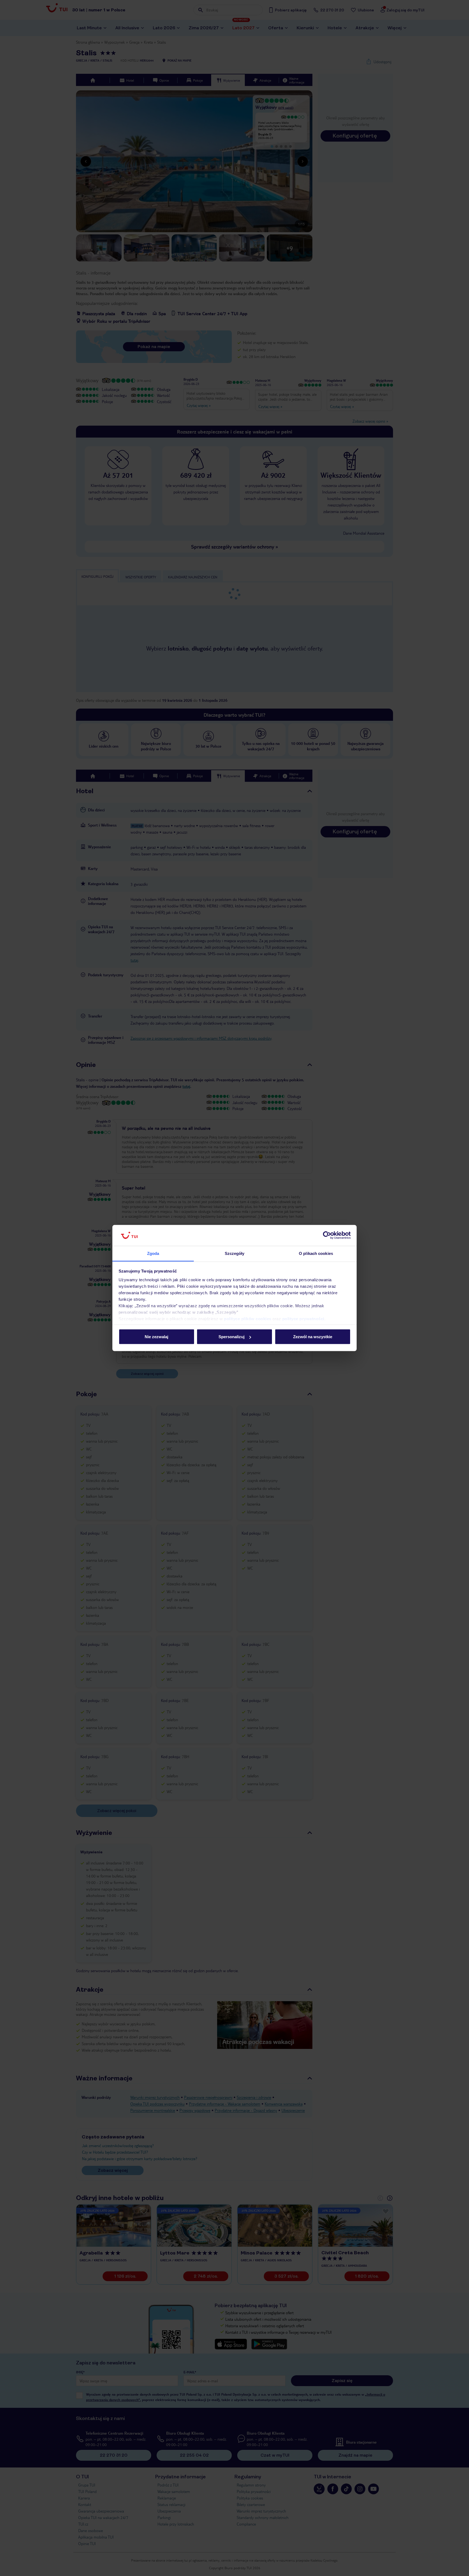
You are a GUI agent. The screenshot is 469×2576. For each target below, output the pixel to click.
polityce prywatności (303, 1319)
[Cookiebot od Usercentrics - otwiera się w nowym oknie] (327, 1235)
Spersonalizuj (232, 1337)
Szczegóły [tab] (235, 1253)
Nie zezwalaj (156, 1337)
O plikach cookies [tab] (316, 1253)
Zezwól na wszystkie (313, 1337)
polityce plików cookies (248, 1319)
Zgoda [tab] (153, 1253)
